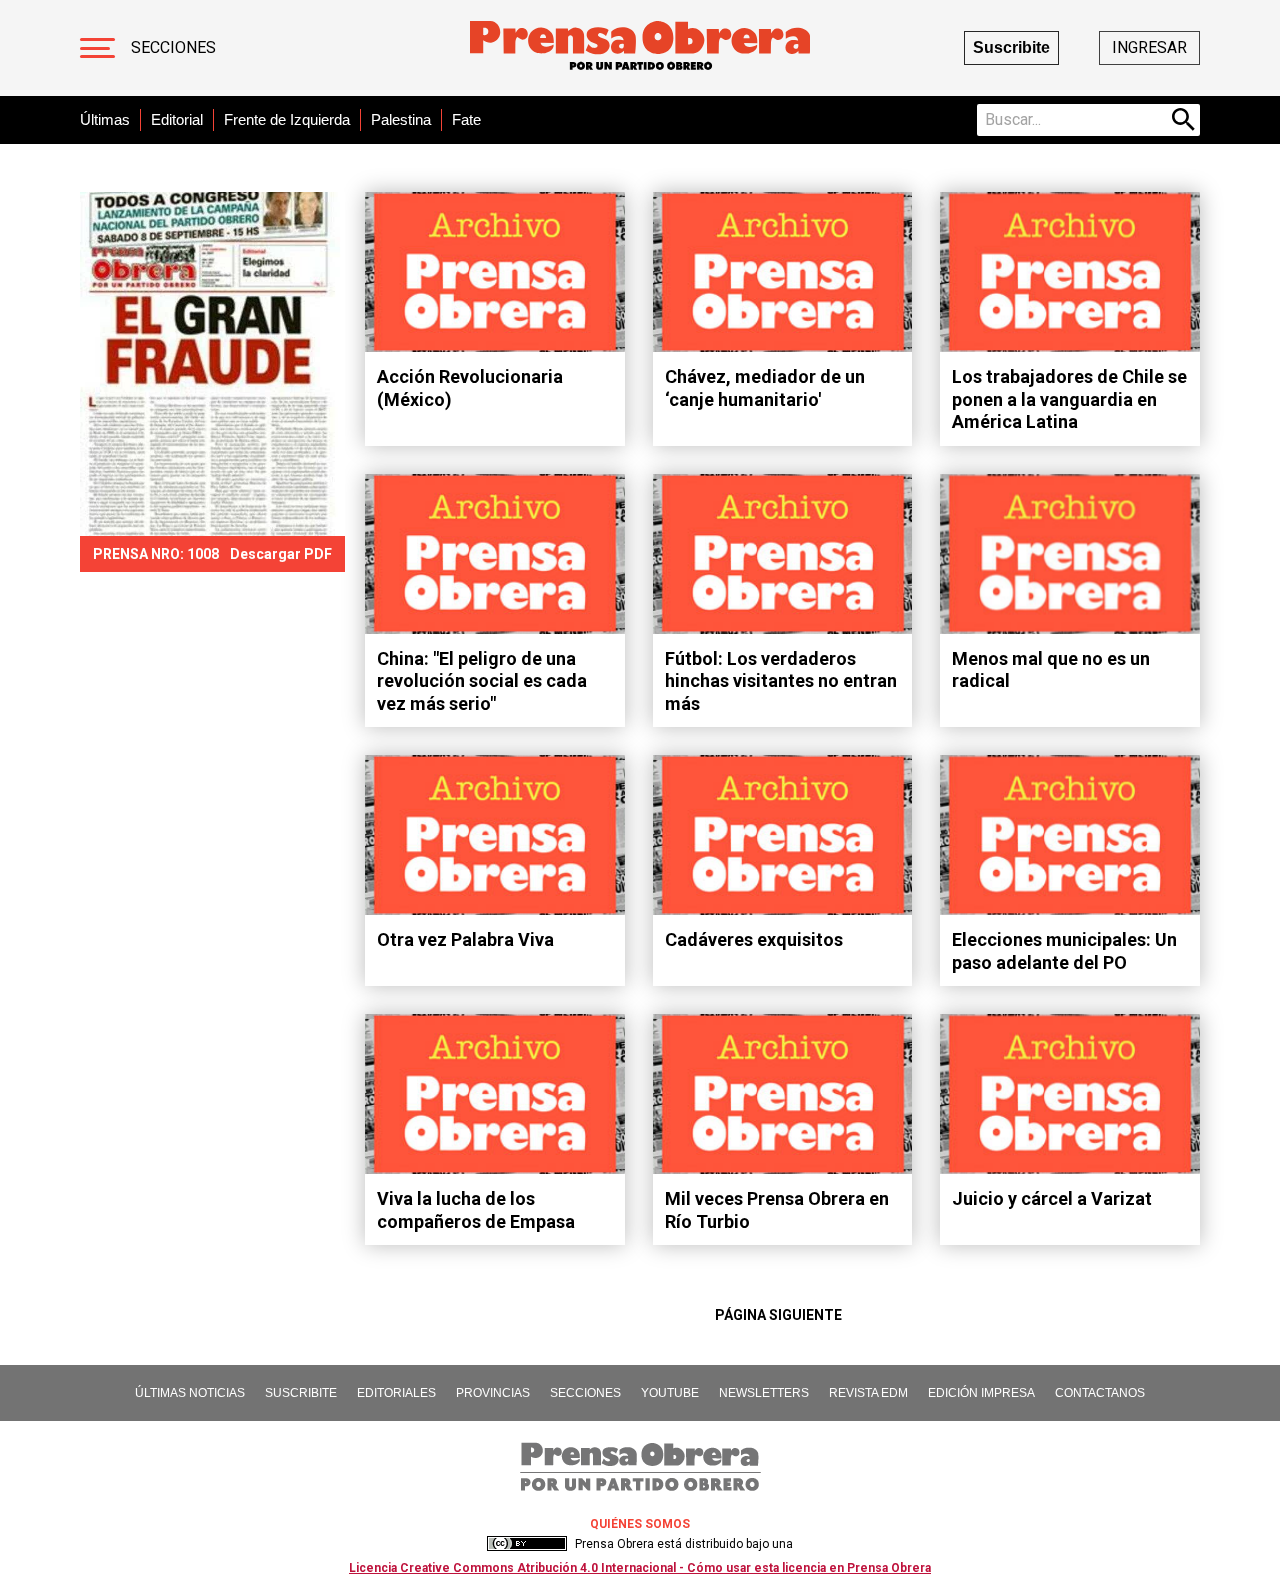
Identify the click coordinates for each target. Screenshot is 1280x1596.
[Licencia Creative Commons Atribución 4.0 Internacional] (527, 1544)
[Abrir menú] (97, 48)
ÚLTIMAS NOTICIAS (190, 1393)
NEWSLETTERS (764, 1393)
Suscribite (1011, 47)
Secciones (173, 47)
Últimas (105, 119)
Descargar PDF (281, 554)
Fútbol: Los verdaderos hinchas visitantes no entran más (781, 681)
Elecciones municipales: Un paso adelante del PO (1064, 951)
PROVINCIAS (493, 1393)
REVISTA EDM (868, 1393)
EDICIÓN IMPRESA (981, 1393)
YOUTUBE (670, 1393)
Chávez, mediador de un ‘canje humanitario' (765, 388)
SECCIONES (585, 1393)
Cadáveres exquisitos (754, 939)
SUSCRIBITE (301, 1393)
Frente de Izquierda (287, 119)
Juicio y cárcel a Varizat (1052, 1198)
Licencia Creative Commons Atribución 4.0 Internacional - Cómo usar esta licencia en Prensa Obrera (640, 1568)
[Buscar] (1184, 120)
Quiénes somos (640, 1524)
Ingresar (1149, 47)
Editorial (177, 119)
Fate (466, 119)
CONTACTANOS (1100, 1393)
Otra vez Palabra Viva (465, 939)
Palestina (401, 119)
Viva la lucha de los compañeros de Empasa (476, 1210)
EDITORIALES (396, 1393)
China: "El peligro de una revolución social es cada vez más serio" (482, 681)
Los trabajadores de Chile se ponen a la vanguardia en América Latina (1069, 399)
